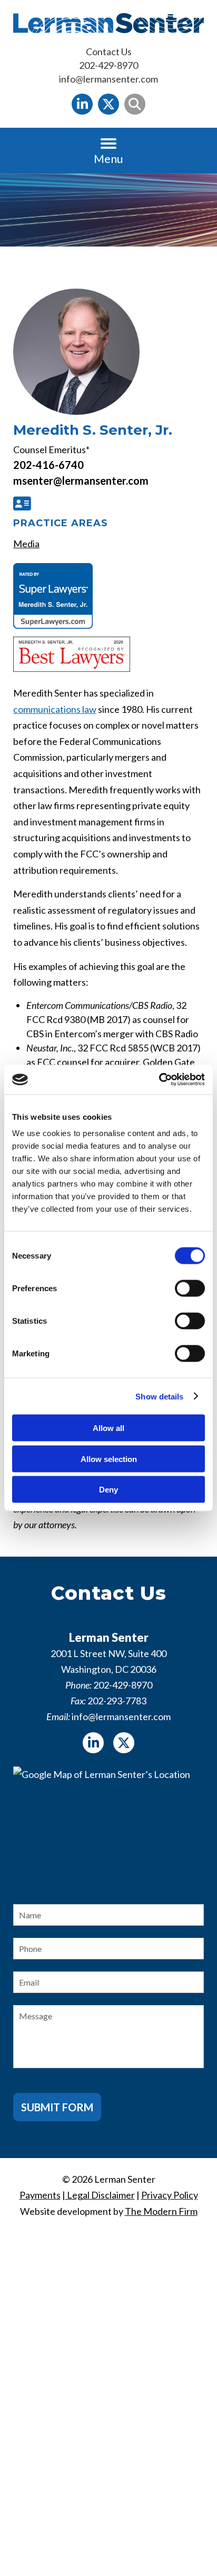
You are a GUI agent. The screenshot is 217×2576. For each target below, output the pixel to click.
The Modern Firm (161, 2211)
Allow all (108, 1428)
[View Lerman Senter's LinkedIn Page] (82, 104)
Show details (159, 1396)
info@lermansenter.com (108, 79)
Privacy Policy (170, 2195)
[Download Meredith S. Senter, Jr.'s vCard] (20, 503)
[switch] (190, 1289)
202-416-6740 (48, 465)
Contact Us (109, 52)
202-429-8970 (108, 65)
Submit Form (57, 2107)
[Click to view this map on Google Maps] (108, 1826)
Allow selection (109, 1459)
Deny (108, 1490)
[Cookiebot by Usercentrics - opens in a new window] (159, 1080)
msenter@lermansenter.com (81, 481)
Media (26, 544)
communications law (55, 709)
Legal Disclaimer (100, 2195)
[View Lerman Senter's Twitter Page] (108, 104)
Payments (40, 2195)
